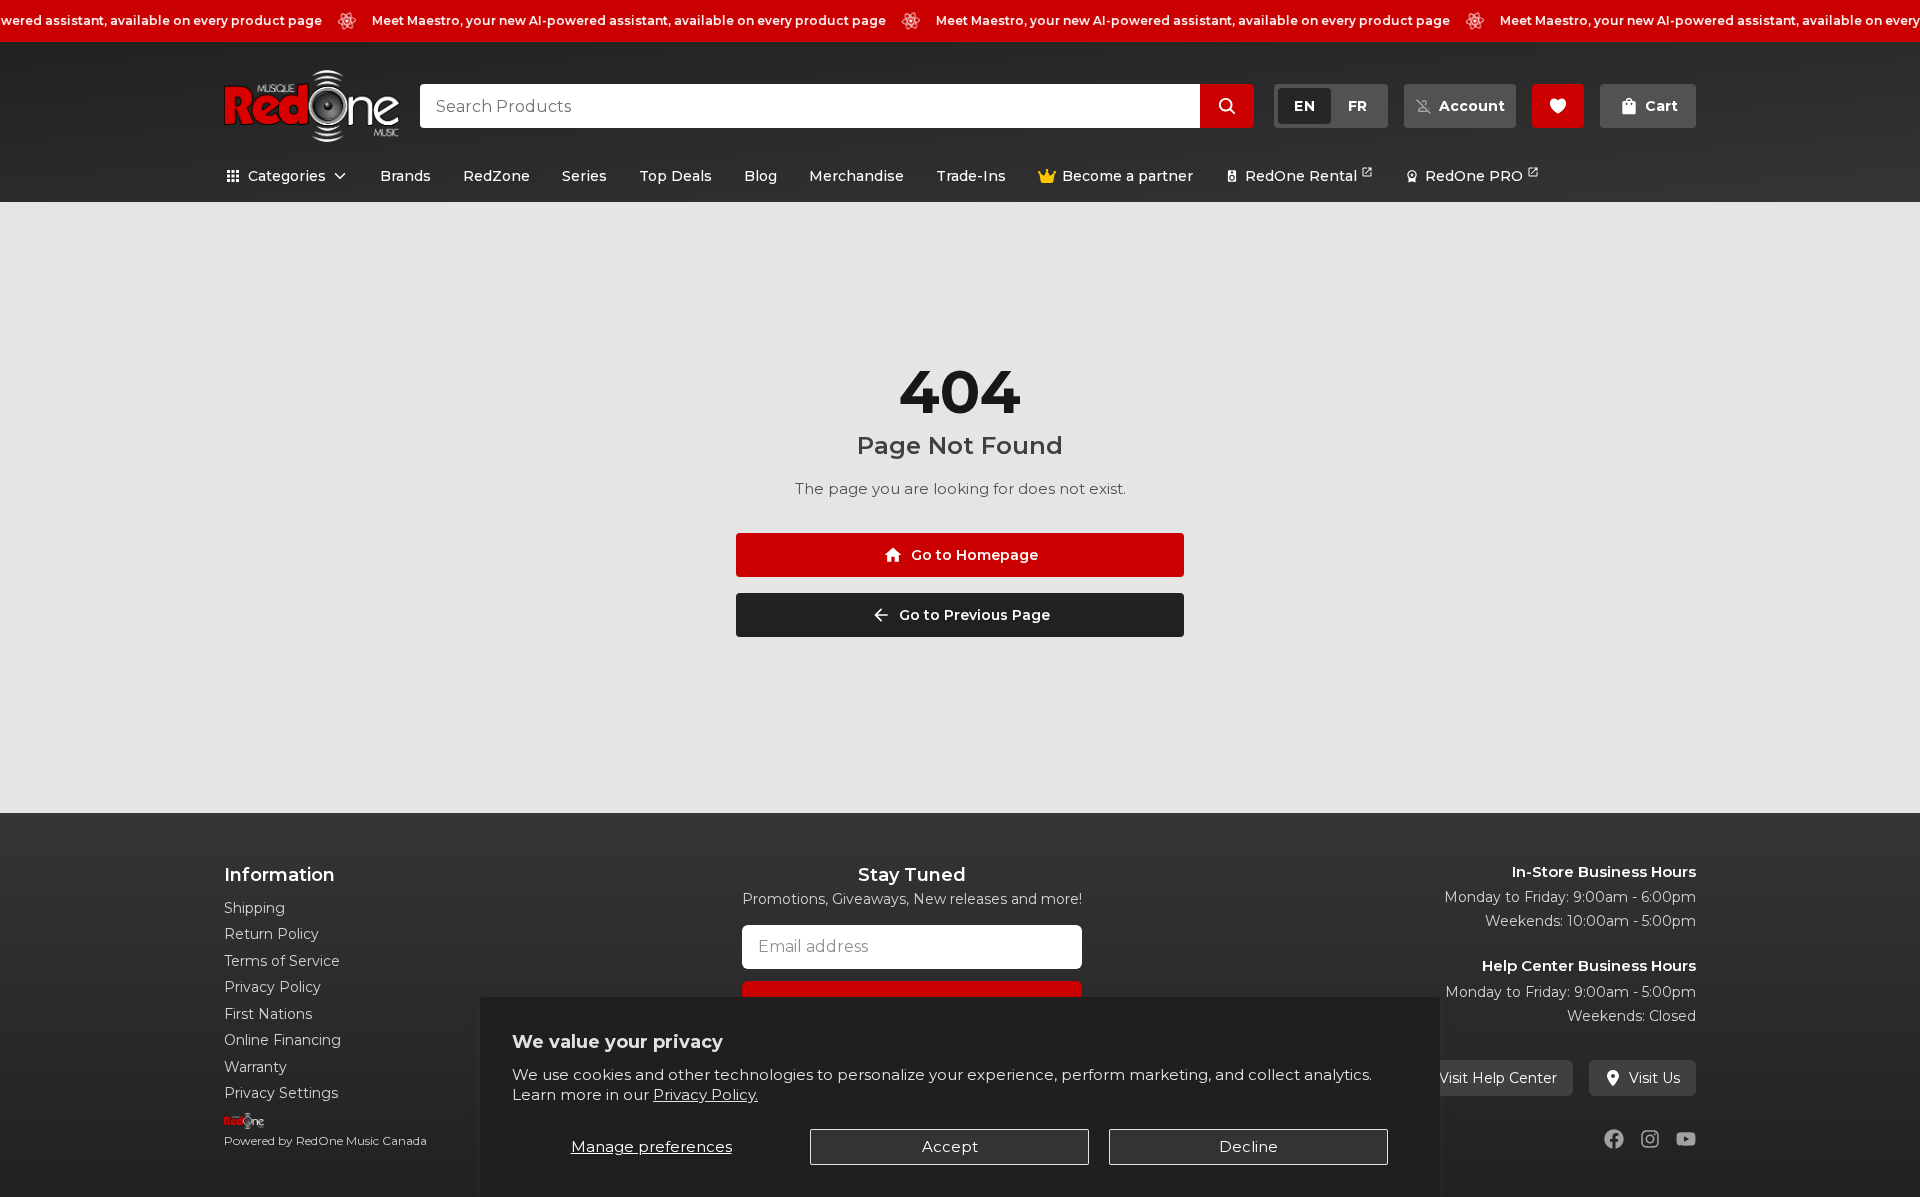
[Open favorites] (1558, 106)
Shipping (254, 908)
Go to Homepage (974, 555)
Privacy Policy (272, 987)
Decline (1248, 1146)
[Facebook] (1614, 1139)
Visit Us (1654, 1078)
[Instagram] (1650, 1139)
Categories (287, 176)
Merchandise (856, 176)
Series (584, 176)
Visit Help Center (1498, 1078)
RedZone (496, 176)
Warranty (255, 1067)
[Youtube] (1686, 1139)
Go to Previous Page (974, 615)
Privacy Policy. (705, 1094)
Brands (405, 176)
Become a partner (1127, 176)
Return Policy (271, 934)
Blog (760, 176)
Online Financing (282, 1040)
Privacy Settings (281, 1093)
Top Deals (675, 176)
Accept (950, 1146)
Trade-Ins (971, 176)
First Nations (268, 1014)
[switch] (1331, 106)
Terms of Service (282, 961)
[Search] (1227, 106)
